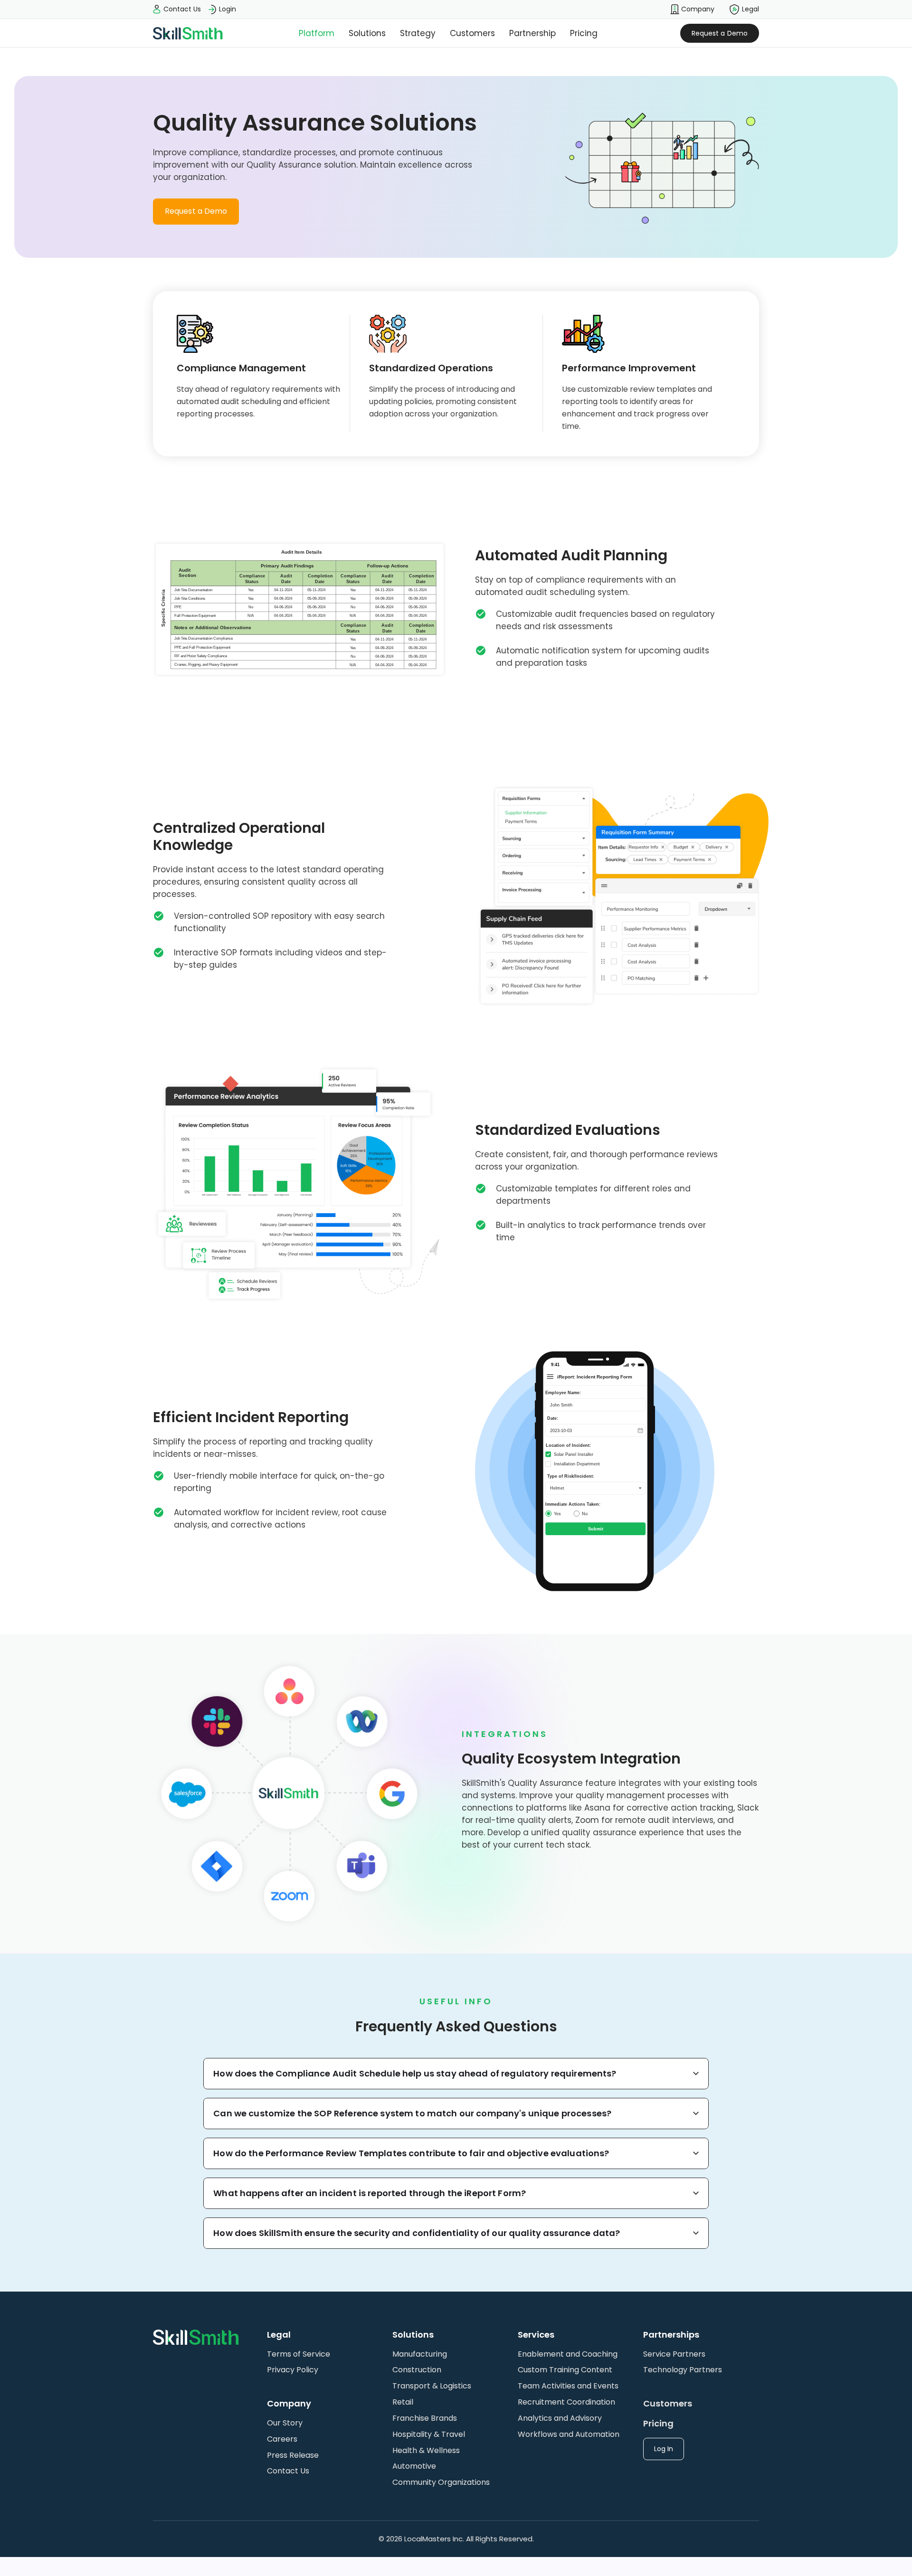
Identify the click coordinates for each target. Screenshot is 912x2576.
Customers (472, 33)
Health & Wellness (426, 2450)
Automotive (414, 2466)
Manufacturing (420, 2354)
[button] (692, 9)
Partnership (532, 33)
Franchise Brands (425, 2418)
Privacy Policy (293, 2370)
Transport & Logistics (432, 2386)
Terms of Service (299, 2354)
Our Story (285, 2423)
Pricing (584, 33)
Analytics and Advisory (560, 2418)
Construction (417, 2370)
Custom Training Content (565, 2370)
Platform (317, 33)
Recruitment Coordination (566, 2402)
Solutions (367, 33)
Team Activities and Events (568, 2386)
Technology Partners (683, 2370)
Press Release (293, 2455)
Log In (664, 2449)
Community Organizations (441, 2482)
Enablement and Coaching (568, 2354)
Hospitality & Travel (429, 2434)
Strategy (418, 33)
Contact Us (288, 2471)
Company (697, 9)
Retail (403, 2402)
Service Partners (674, 2354)
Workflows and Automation (569, 2434)
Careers (282, 2439)
